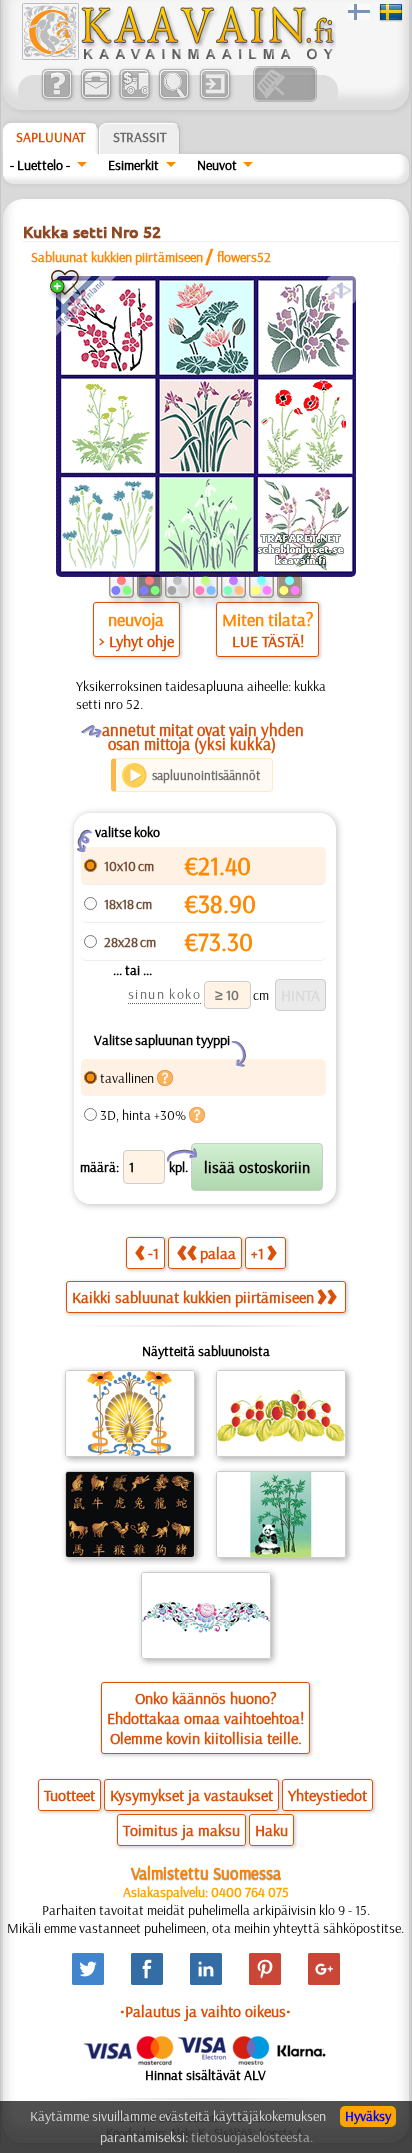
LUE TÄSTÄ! (268, 641)
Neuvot (217, 165)
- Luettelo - (40, 165)
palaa (218, 1253)
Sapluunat (50, 137)
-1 (153, 1253)
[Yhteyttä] (95, 97)
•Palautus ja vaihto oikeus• (205, 2011)
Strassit (139, 137)
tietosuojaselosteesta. (252, 2137)
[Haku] (173, 97)
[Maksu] (134, 97)
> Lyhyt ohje (136, 641)
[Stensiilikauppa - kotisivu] (177, 55)
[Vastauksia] (56, 97)
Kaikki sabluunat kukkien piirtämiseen (193, 1297)
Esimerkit (133, 165)
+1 (257, 1253)
